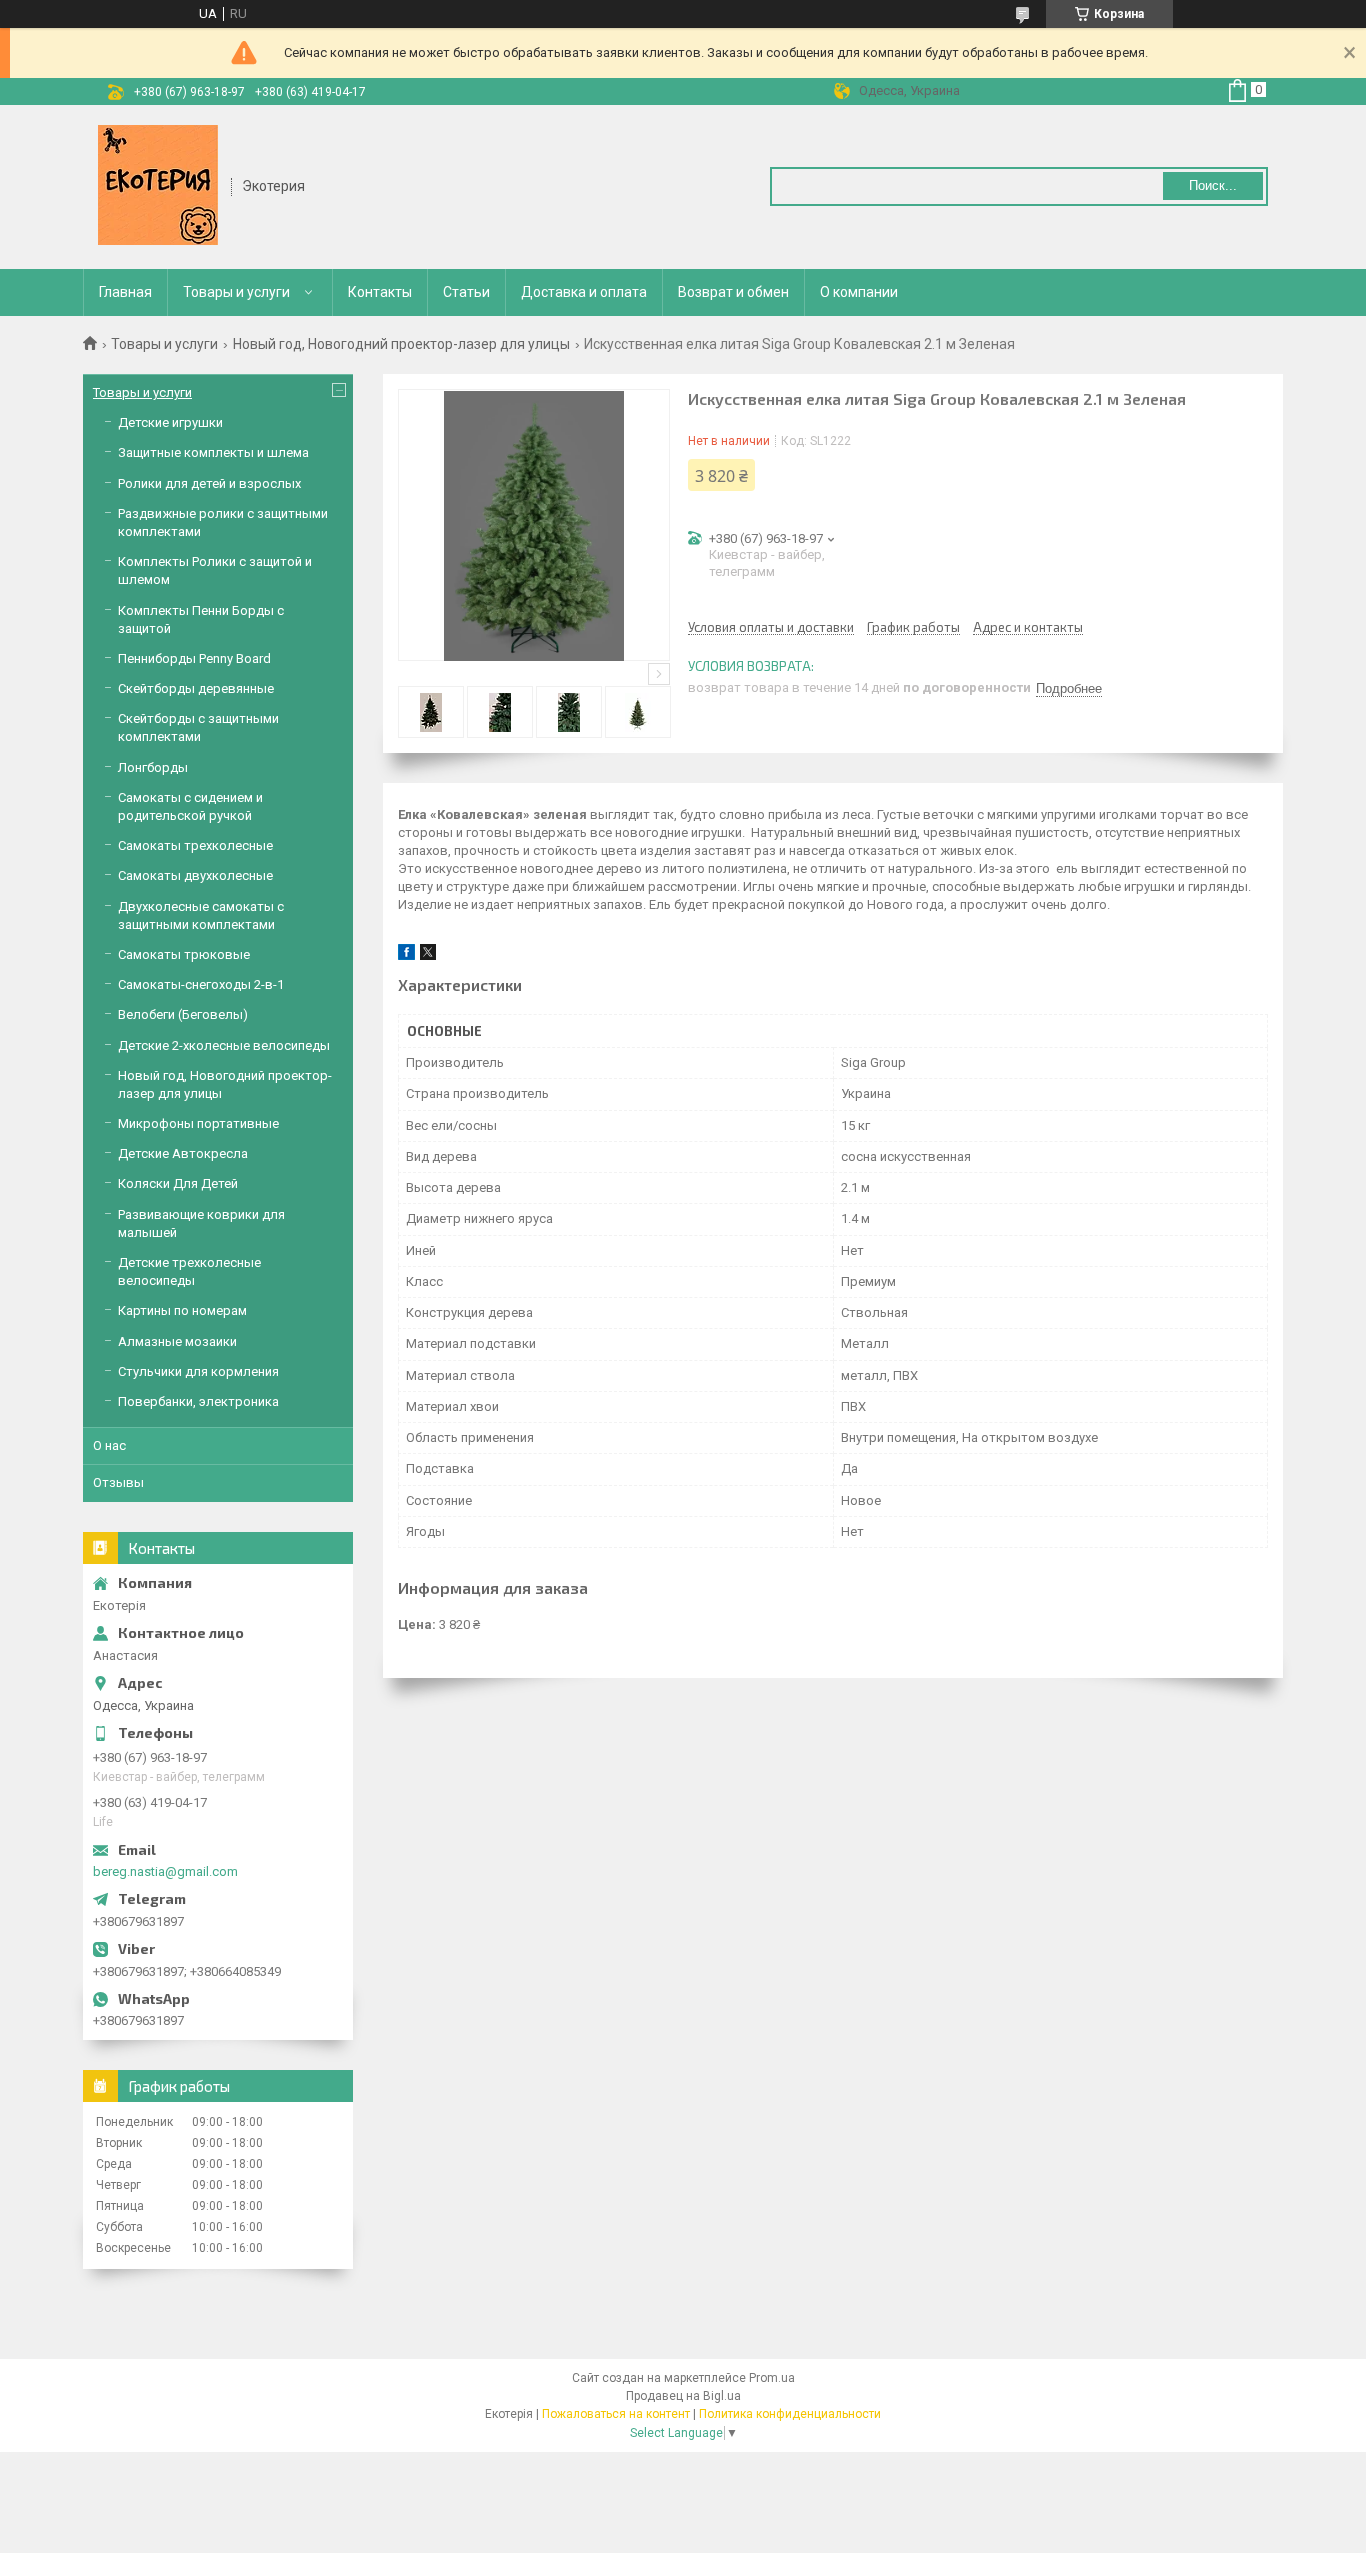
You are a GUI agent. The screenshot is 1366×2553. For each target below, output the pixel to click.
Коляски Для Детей (178, 1183)
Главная (125, 292)
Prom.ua (772, 2378)
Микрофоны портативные (198, 1123)
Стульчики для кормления (198, 1371)
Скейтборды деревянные (196, 688)
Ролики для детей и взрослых (209, 483)
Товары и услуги (236, 292)
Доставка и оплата (584, 292)
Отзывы (118, 1482)
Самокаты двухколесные (195, 875)
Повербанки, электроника (198, 1401)
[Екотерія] (158, 185)
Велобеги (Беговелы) (183, 1014)
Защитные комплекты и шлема (213, 452)
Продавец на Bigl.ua (683, 2396)
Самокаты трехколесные (195, 845)
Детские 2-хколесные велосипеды (224, 1045)
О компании (859, 292)
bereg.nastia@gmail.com (165, 1871)
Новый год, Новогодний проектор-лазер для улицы (401, 344)
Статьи (466, 292)
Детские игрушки (170, 422)
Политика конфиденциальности (790, 2414)
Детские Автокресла (183, 1153)
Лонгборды (153, 767)
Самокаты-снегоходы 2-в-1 (201, 984)
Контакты (380, 292)
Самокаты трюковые (184, 954)
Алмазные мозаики (177, 1341)
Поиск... (1213, 185)
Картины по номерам (182, 1310)
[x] (428, 955)
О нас (109, 1445)
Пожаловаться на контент (616, 2414)
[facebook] (406, 955)
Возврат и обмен (733, 292)
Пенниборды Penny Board (194, 658)
